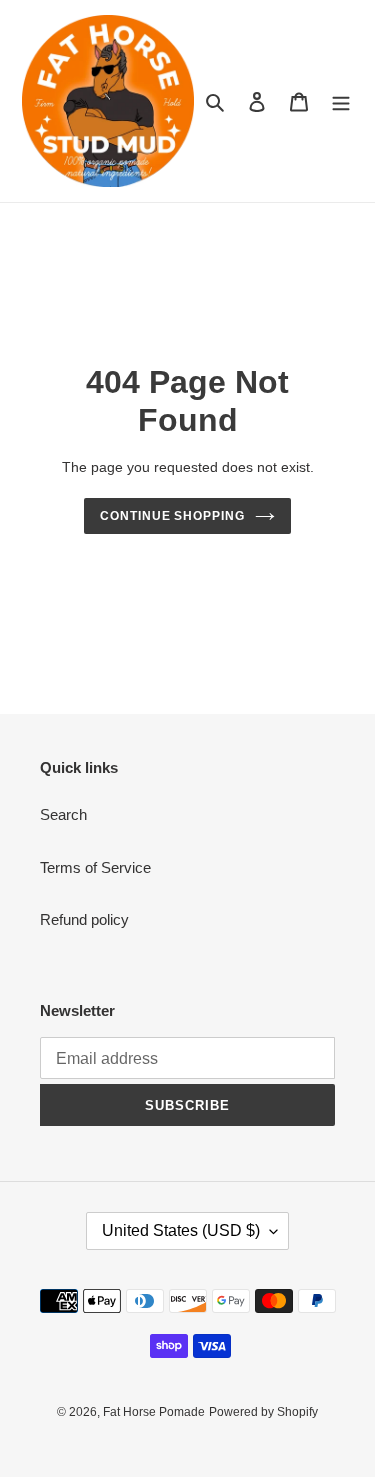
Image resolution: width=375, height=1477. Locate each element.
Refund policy (84, 919)
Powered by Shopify (263, 1412)
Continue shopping (173, 516)
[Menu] (341, 101)
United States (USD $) (181, 1230)
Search (63, 814)
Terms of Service (95, 867)
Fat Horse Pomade (154, 1412)
